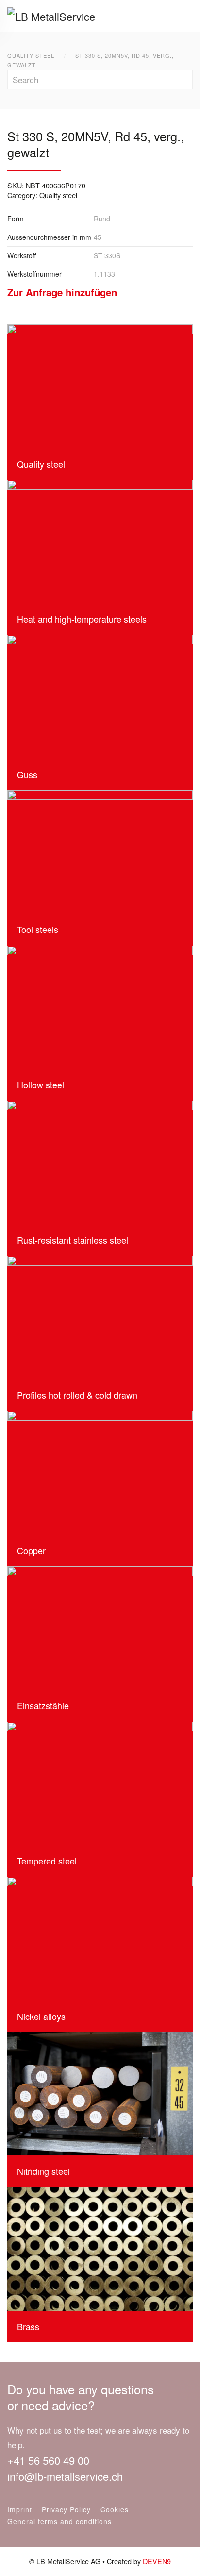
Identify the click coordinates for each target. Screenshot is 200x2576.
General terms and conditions (59, 2521)
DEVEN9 (157, 2561)
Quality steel (58, 195)
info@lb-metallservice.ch (65, 2476)
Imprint (20, 2509)
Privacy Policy (66, 2509)
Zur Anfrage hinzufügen (62, 292)
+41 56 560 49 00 (48, 2460)
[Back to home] (59, 16)
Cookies (115, 2509)
